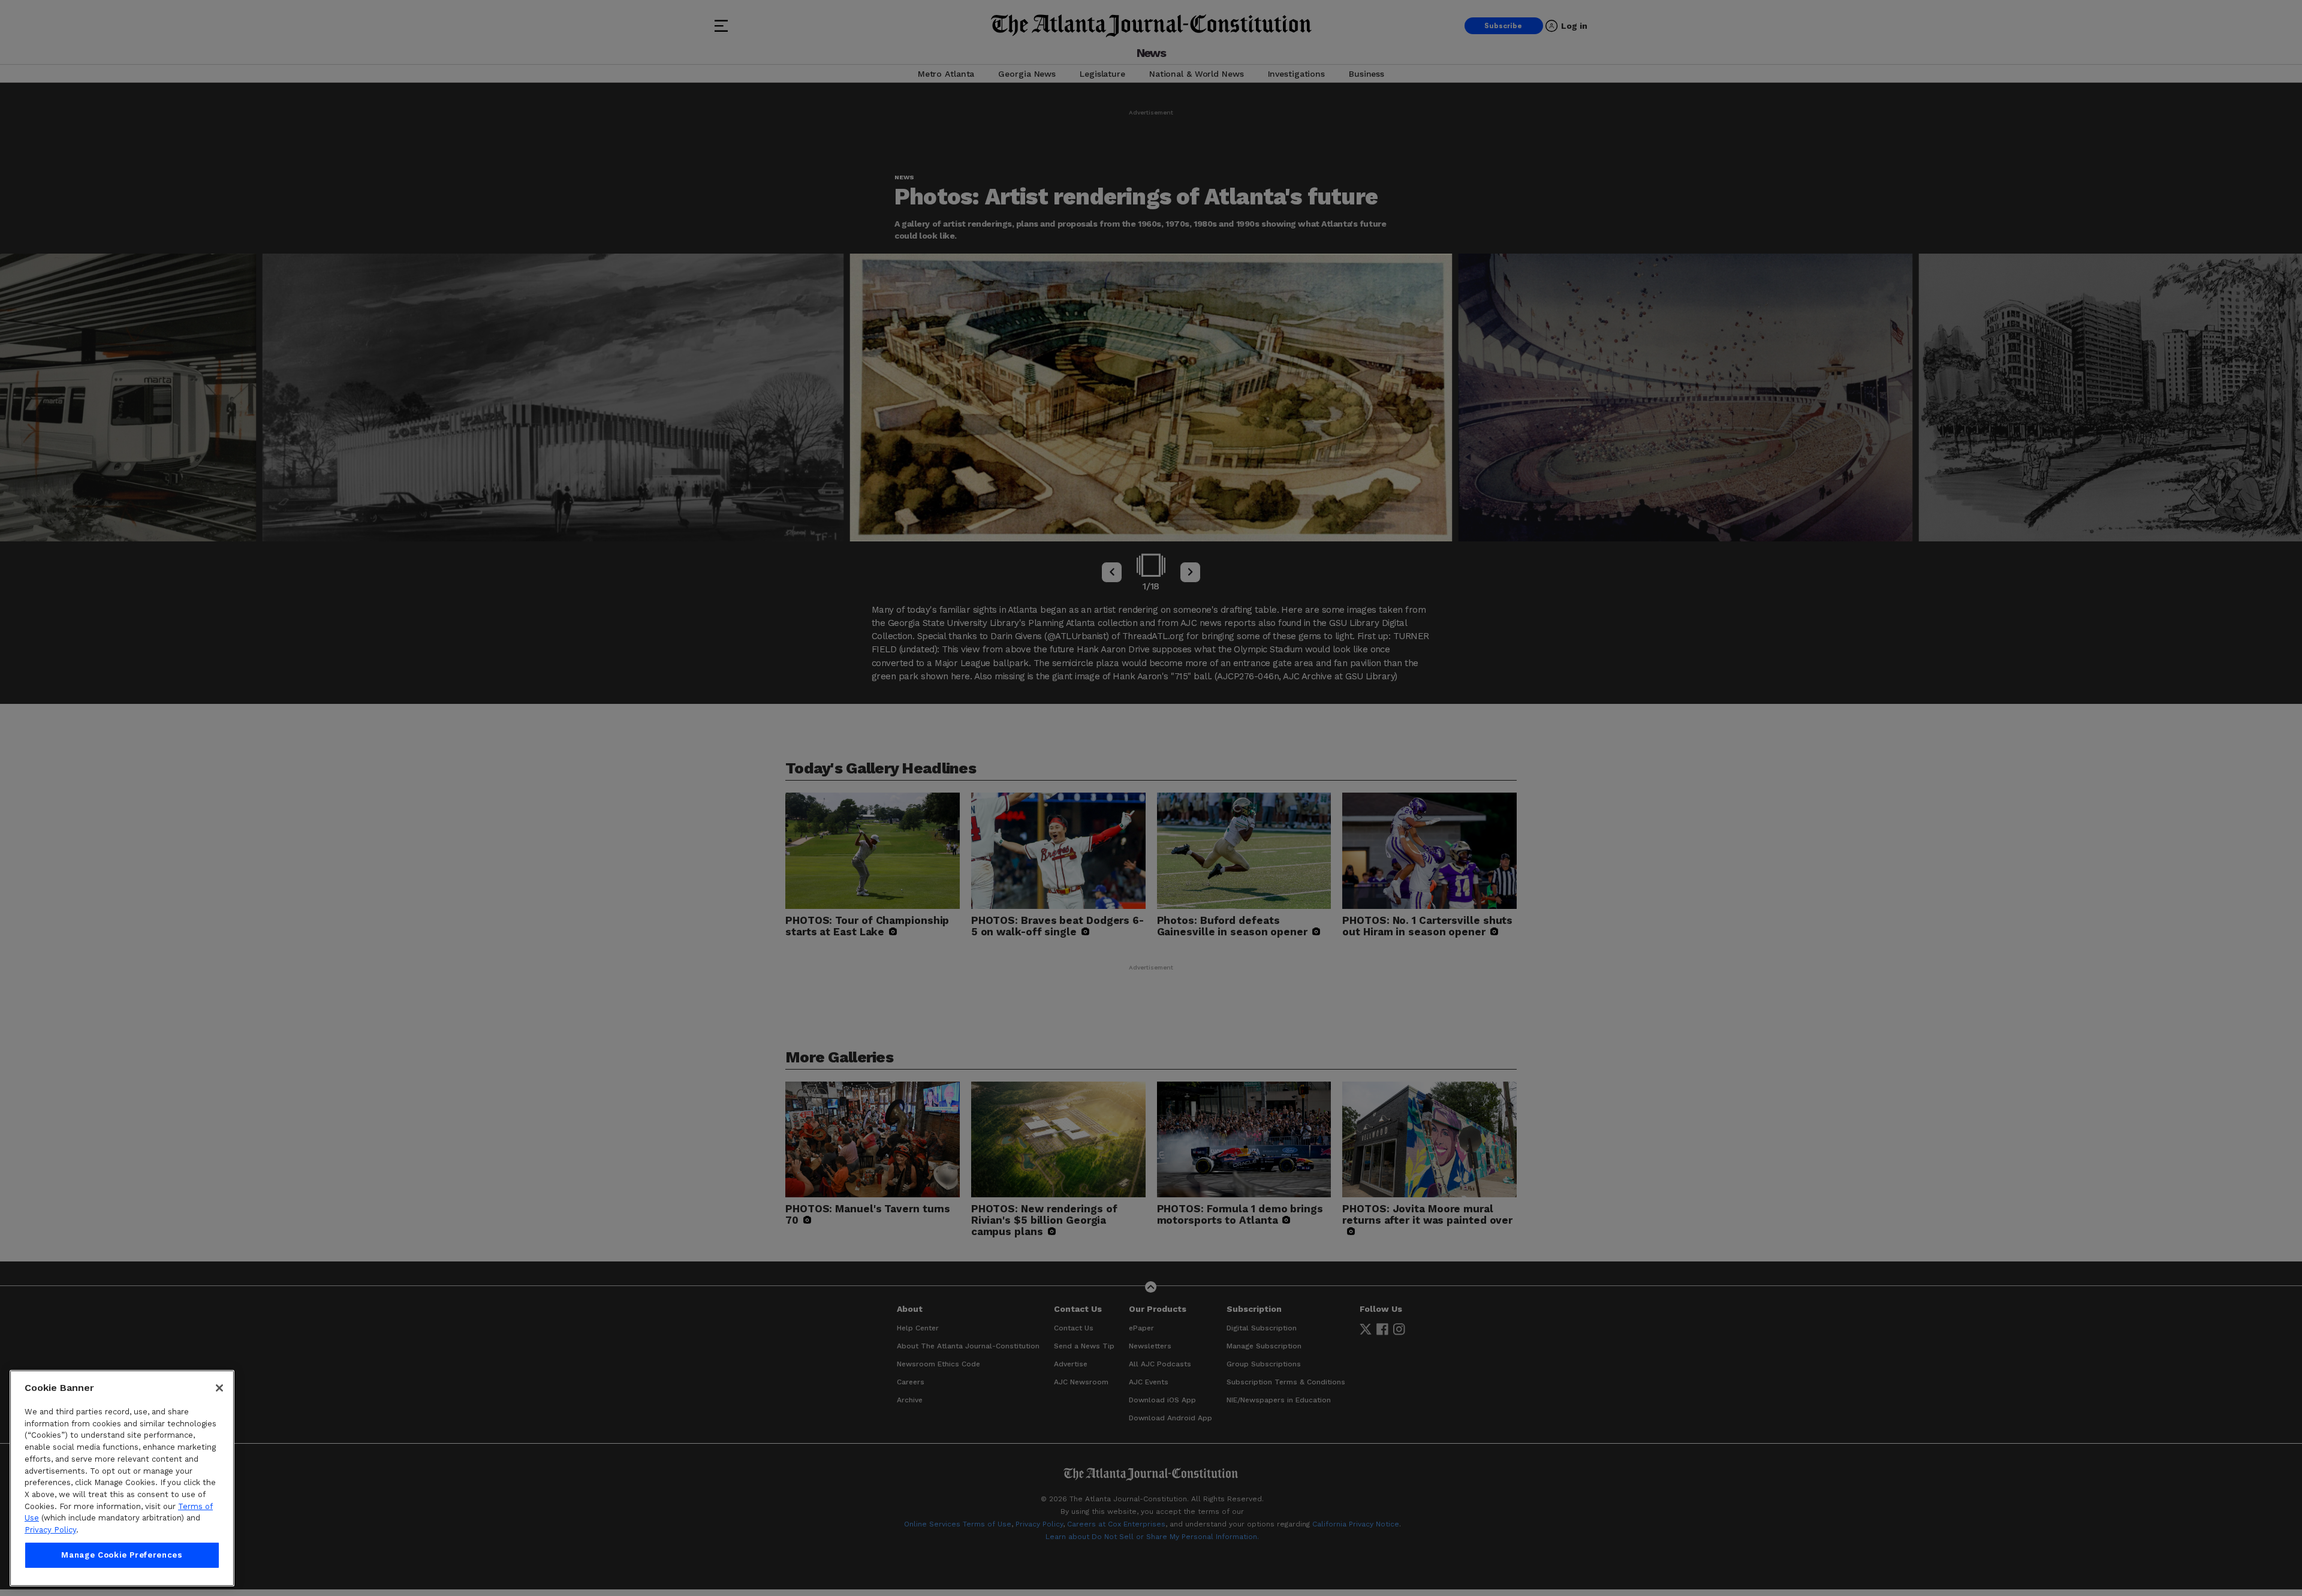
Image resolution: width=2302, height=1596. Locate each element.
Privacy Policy (50, 1530)
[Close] (219, 1388)
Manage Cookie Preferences (122, 1555)
